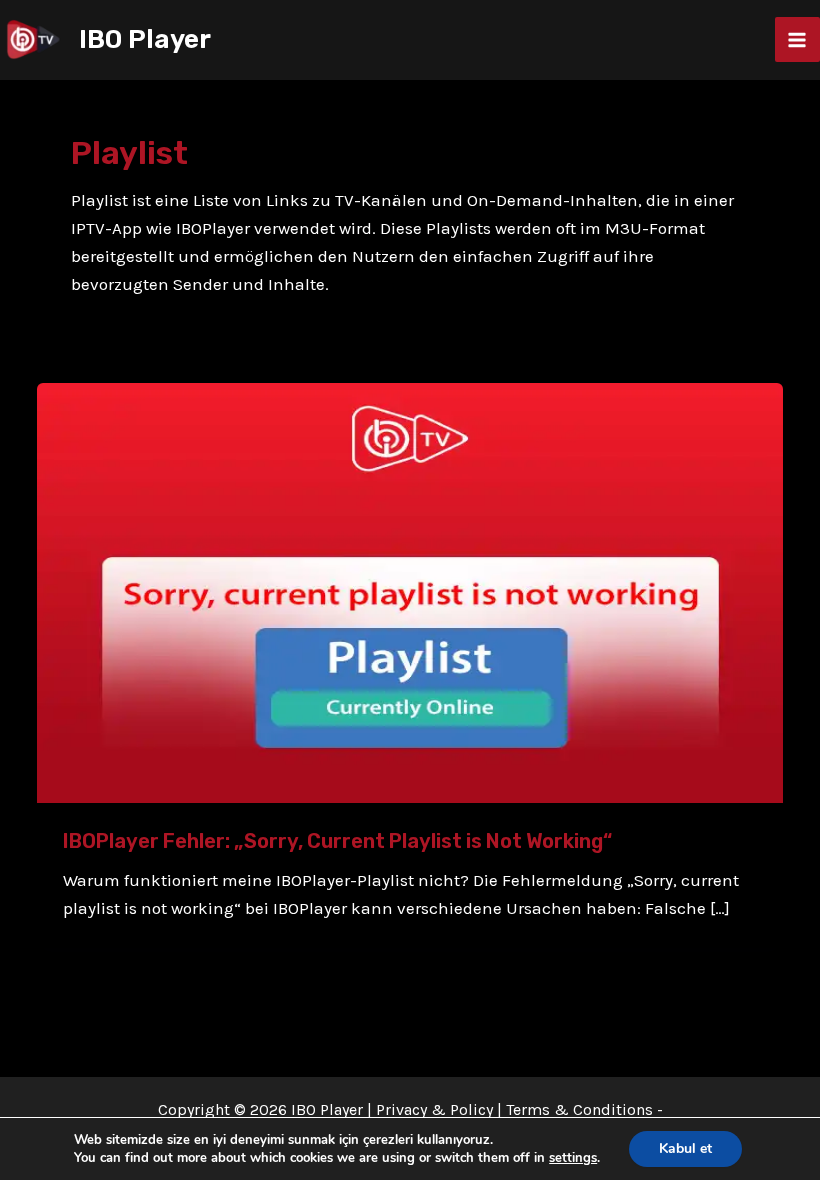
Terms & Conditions (579, 1109)
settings (573, 1158)
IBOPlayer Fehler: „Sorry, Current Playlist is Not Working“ (337, 841)
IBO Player (145, 39)
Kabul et (685, 1148)
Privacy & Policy (434, 1109)
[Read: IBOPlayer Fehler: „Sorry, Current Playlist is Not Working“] (410, 591)
